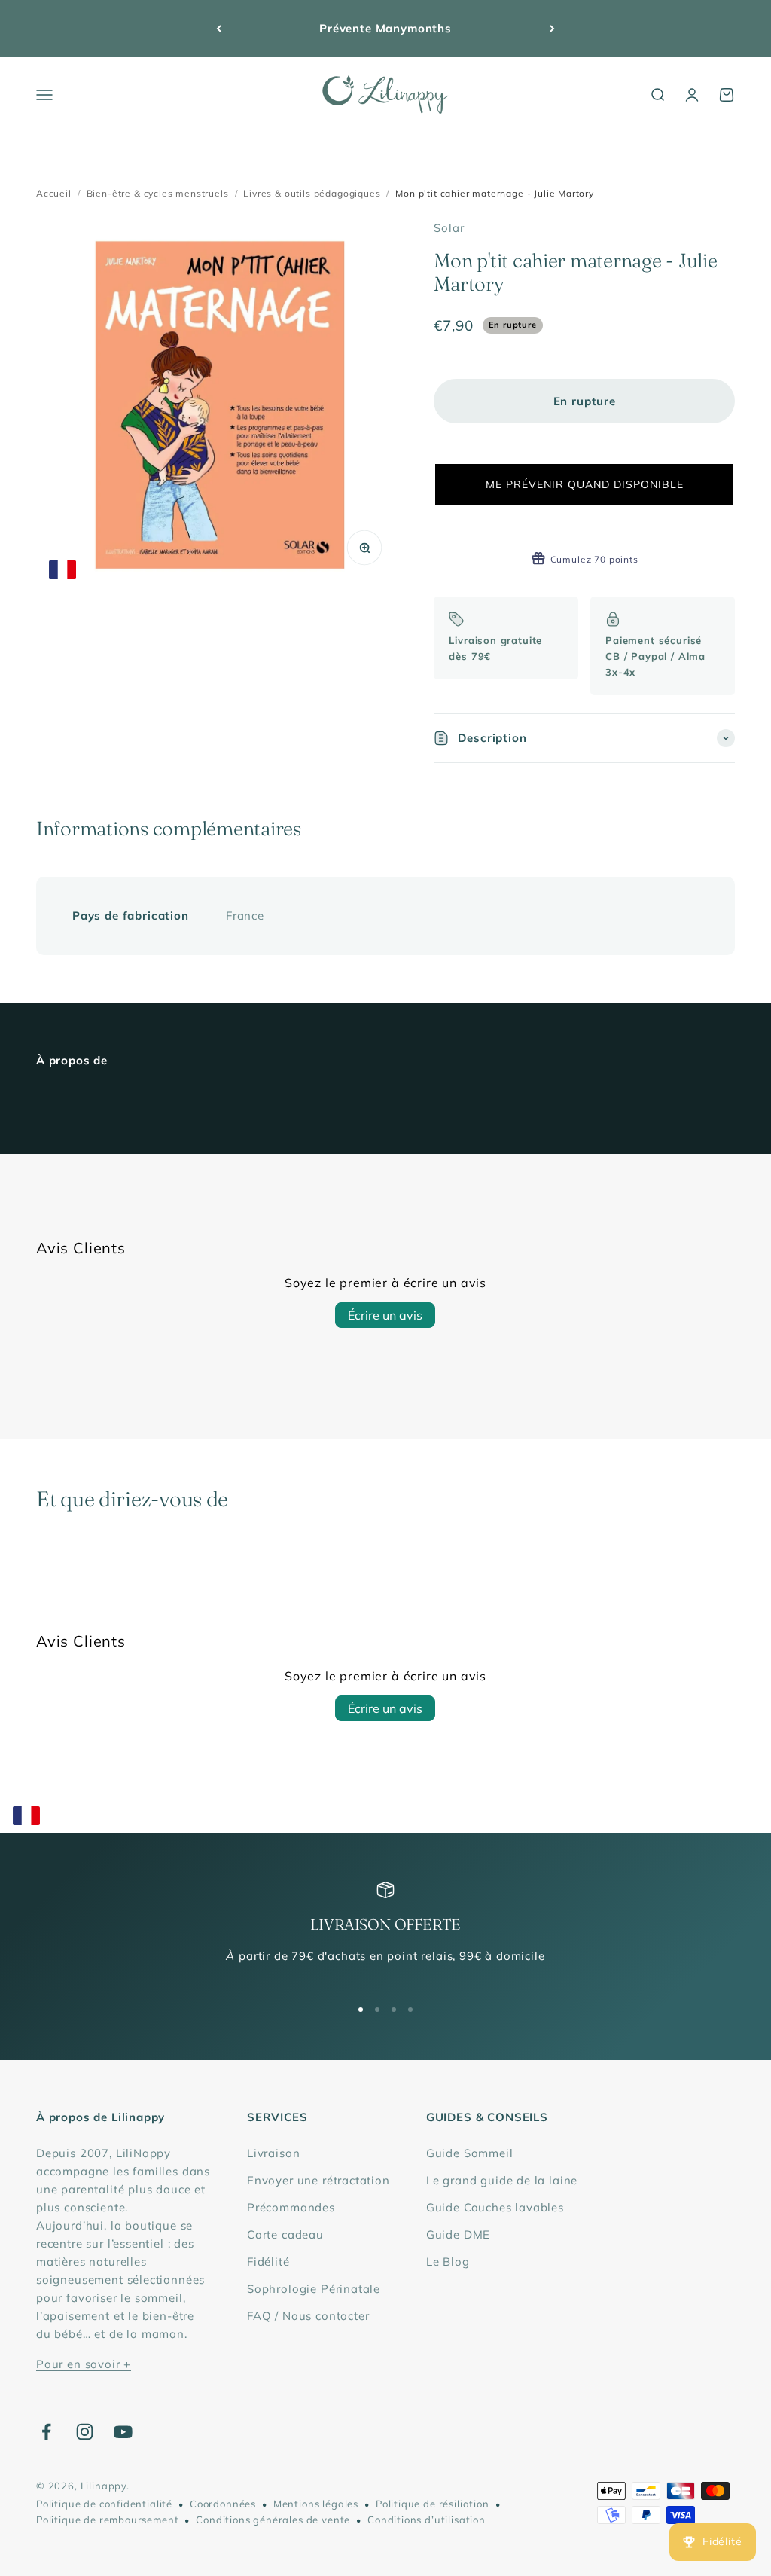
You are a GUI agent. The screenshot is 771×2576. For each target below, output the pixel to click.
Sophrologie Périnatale (314, 2289)
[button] (584, 484)
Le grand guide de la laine (502, 2180)
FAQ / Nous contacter (308, 2316)
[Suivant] (552, 29)
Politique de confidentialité (104, 2504)
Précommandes (291, 2207)
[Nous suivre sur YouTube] (123, 2432)
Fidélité (268, 2262)
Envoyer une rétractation (318, 2180)
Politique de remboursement (107, 2520)
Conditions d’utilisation (427, 2520)
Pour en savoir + (84, 2364)
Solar (449, 228)
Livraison (273, 2153)
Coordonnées (223, 2504)
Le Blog (448, 2262)
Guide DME (458, 2234)
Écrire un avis (385, 1315)
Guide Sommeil (470, 2153)
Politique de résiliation (433, 2504)
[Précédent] (219, 29)
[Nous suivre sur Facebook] (46, 2432)
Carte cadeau (285, 2234)
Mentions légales (316, 2504)
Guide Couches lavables (495, 2207)
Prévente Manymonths (385, 28)
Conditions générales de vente (273, 2520)
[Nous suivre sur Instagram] (85, 2432)
